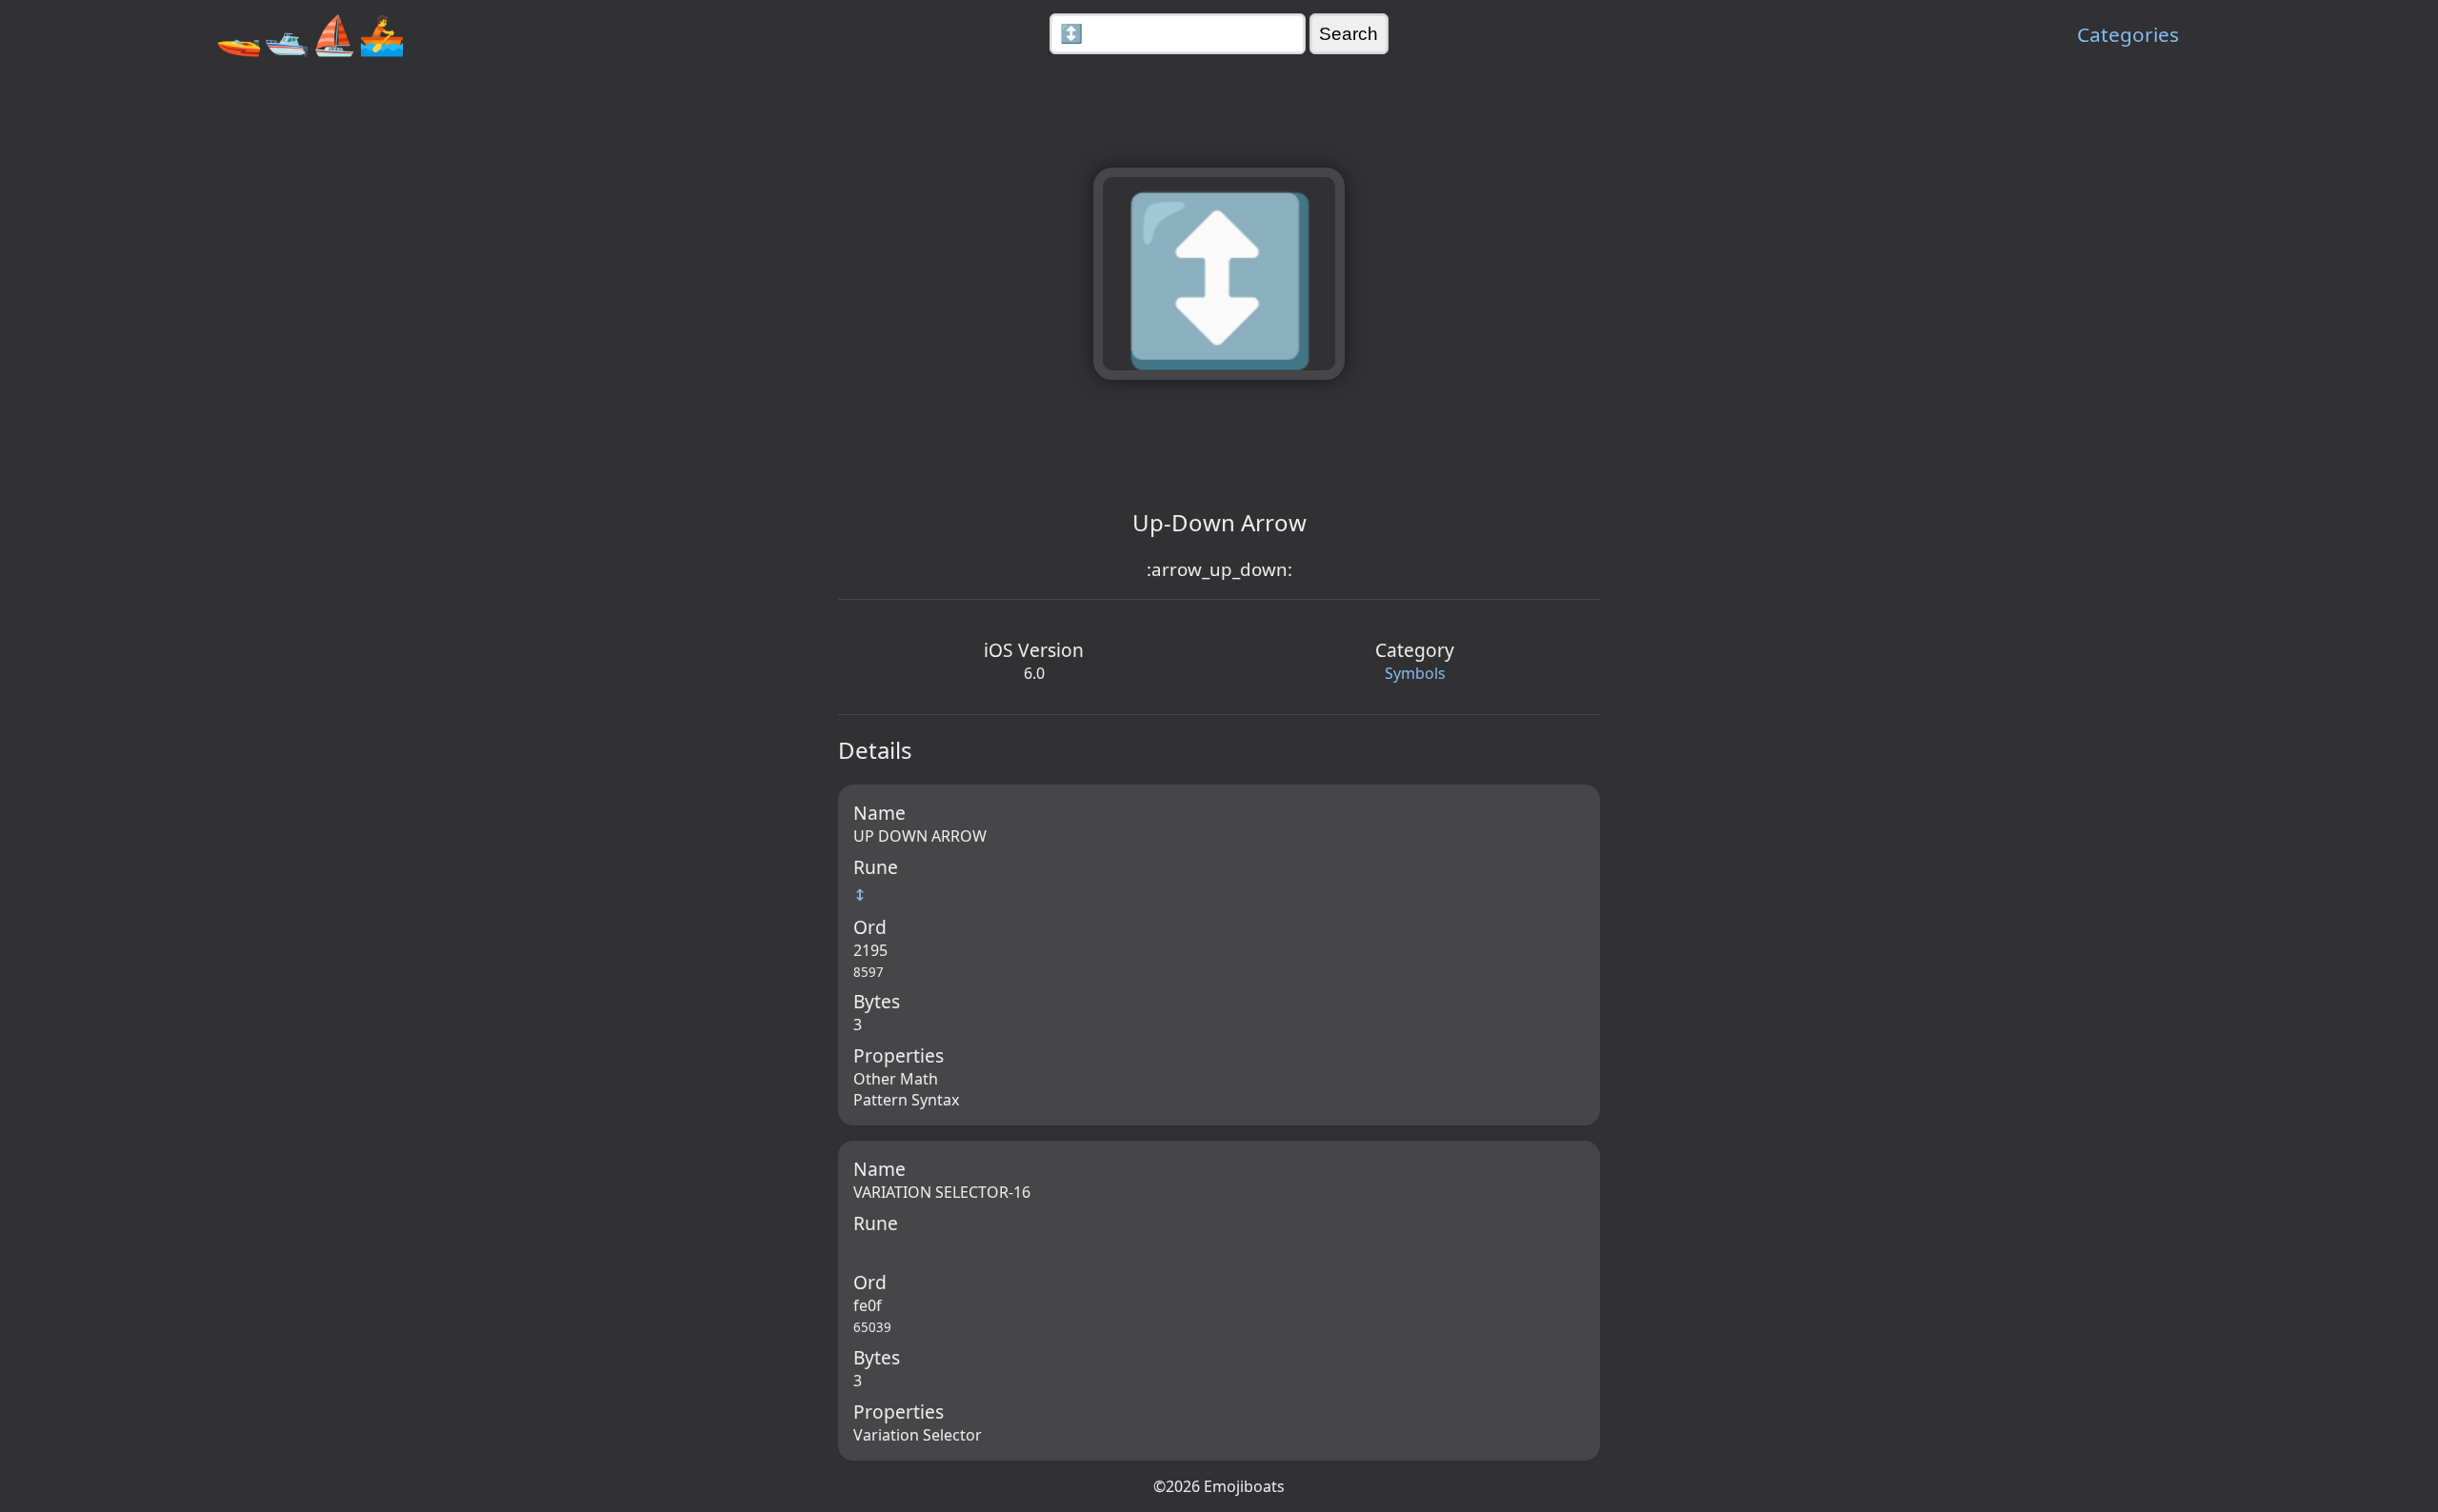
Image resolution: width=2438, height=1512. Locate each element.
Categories (2128, 34)
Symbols (1415, 673)
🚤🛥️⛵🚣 (310, 34)
